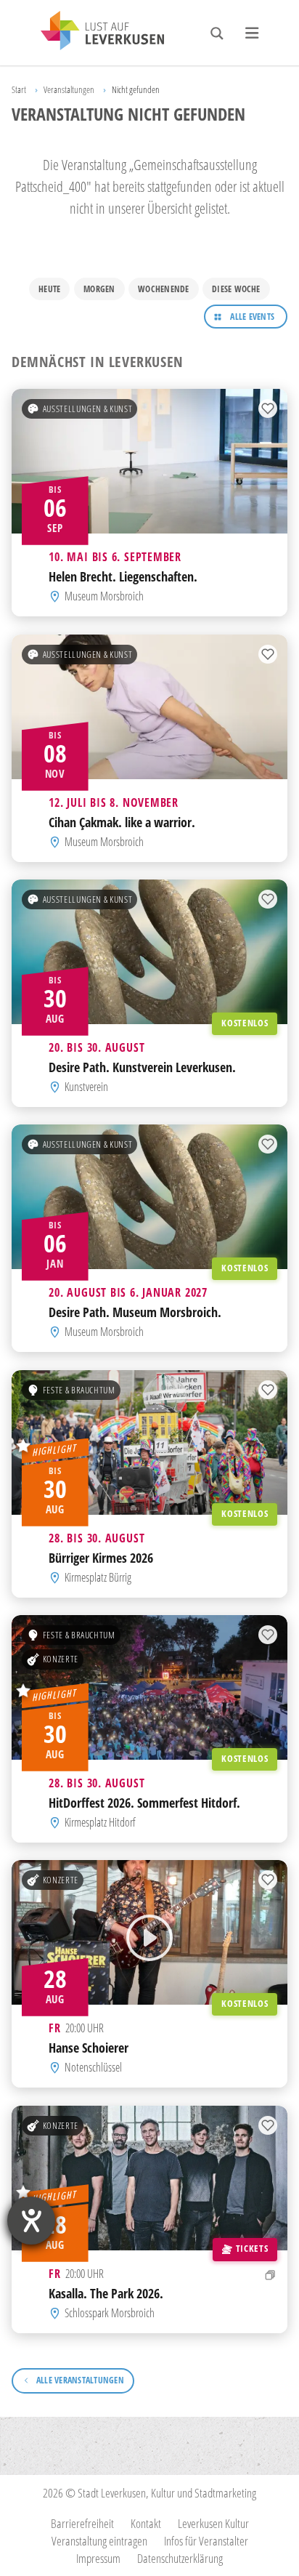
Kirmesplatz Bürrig (98, 1577)
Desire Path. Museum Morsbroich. (135, 1312)
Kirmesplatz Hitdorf (100, 1822)
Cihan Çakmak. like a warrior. (122, 821)
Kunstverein (86, 1087)
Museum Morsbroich (104, 597)
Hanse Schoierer (89, 2047)
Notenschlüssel (93, 2068)
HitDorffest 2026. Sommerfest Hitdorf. (144, 1802)
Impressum (98, 2558)
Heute (49, 289)
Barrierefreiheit (82, 2523)
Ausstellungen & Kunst (87, 408)
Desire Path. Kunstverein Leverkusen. (142, 1067)
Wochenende (163, 289)
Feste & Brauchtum (79, 1390)
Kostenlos (245, 1023)
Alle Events (252, 317)
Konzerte (61, 1659)
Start (19, 89)
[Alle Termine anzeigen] (270, 2274)
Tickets (252, 2248)
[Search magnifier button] (217, 33)
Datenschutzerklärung (180, 2558)
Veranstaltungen (69, 89)
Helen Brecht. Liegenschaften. (123, 576)
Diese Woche (236, 289)
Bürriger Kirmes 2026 (101, 1557)
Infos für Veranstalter (206, 2541)
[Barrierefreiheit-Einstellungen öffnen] (31, 2221)
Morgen (99, 289)
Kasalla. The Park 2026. (106, 2292)
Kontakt (146, 2523)
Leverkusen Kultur (213, 2523)
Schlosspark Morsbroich (110, 2313)
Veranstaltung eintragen (99, 2541)
